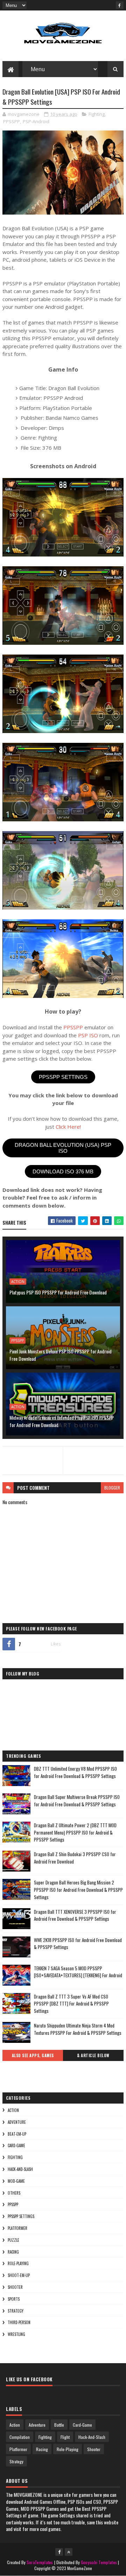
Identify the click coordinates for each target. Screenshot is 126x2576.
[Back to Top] (69, 2552)
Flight (65, 2437)
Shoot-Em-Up (19, 2275)
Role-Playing (18, 2263)
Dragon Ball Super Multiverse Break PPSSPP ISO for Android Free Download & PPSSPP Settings (77, 1801)
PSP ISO (88, 1035)
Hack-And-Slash (20, 2169)
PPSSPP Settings (21, 2216)
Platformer (17, 2228)
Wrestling (16, 2334)
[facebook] (120, 5)
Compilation (20, 2437)
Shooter (15, 2287)
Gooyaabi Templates (99, 2562)
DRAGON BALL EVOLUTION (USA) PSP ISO (63, 1148)
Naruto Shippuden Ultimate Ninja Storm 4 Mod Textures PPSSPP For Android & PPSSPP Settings (78, 2029)
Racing (13, 2252)
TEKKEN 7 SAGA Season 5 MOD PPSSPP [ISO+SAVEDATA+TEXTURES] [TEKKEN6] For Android (78, 1972)
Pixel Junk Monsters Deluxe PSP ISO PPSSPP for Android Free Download (61, 1355)
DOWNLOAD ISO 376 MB (63, 1171)
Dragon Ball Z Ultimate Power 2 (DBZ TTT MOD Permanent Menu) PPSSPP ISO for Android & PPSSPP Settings (75, 1832)
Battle (59, 2425)
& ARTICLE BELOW (93, 2055)
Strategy (16, 2311)
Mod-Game (16, 2181)
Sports (14, 2299)
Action (18, 1282)
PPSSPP (12, 121)
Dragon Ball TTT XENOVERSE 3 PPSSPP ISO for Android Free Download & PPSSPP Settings (75, 1915)
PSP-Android (36, 121)
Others (14, 2193)
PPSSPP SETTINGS (63, 1077)
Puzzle (13, 2240)
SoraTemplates (40, 2562)
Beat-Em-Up (17, 2134)
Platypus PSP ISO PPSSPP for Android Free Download (58, 1292)
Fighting (97, 114)
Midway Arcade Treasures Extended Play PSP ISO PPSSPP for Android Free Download (62, 1421)
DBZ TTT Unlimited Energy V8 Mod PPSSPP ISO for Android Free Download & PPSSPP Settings (75, 1772)
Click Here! (68, 1127)
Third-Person (19, 2322)
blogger (112, 1488)
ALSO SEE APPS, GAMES (33, 2055)
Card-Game (16, 2145)
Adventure (17, 2122)
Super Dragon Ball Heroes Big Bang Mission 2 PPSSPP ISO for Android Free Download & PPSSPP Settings (78, 1890)
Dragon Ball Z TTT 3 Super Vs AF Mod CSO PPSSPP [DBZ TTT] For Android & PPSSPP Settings (71, 2004)
